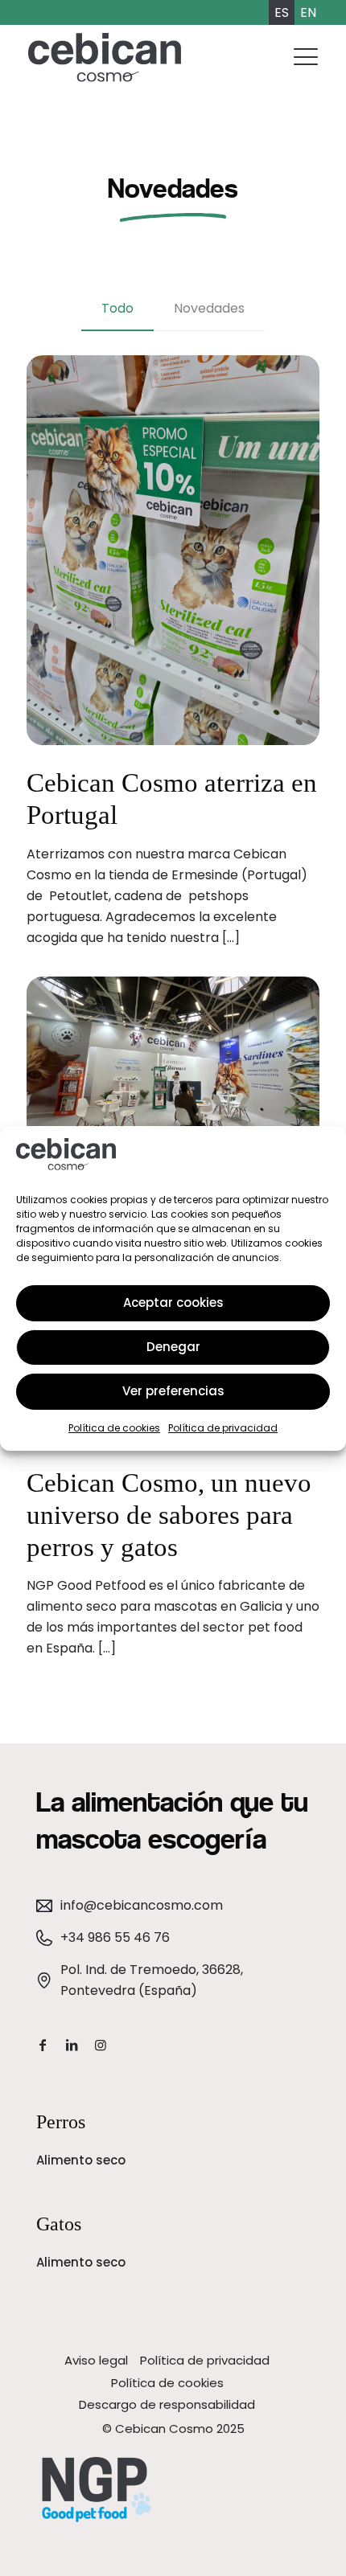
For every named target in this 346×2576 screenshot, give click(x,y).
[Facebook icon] (43, 2045)
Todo (117, 308)
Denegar (173, 1347)
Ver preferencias (173, 1391)
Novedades (209, 308)
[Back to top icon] (323, 2549)
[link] (97, 2490)
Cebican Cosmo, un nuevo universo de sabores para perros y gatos (169, 1515)
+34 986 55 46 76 (115, 1937)
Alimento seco (81, 2160)
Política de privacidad (223, 1428)
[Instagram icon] (101, 2045)
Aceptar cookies (173, 1302)
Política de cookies (114, 1428)
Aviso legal (96, 2360)
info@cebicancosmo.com (142, 1905)
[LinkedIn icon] (72, 2045)
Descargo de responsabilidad (167, 2404)
